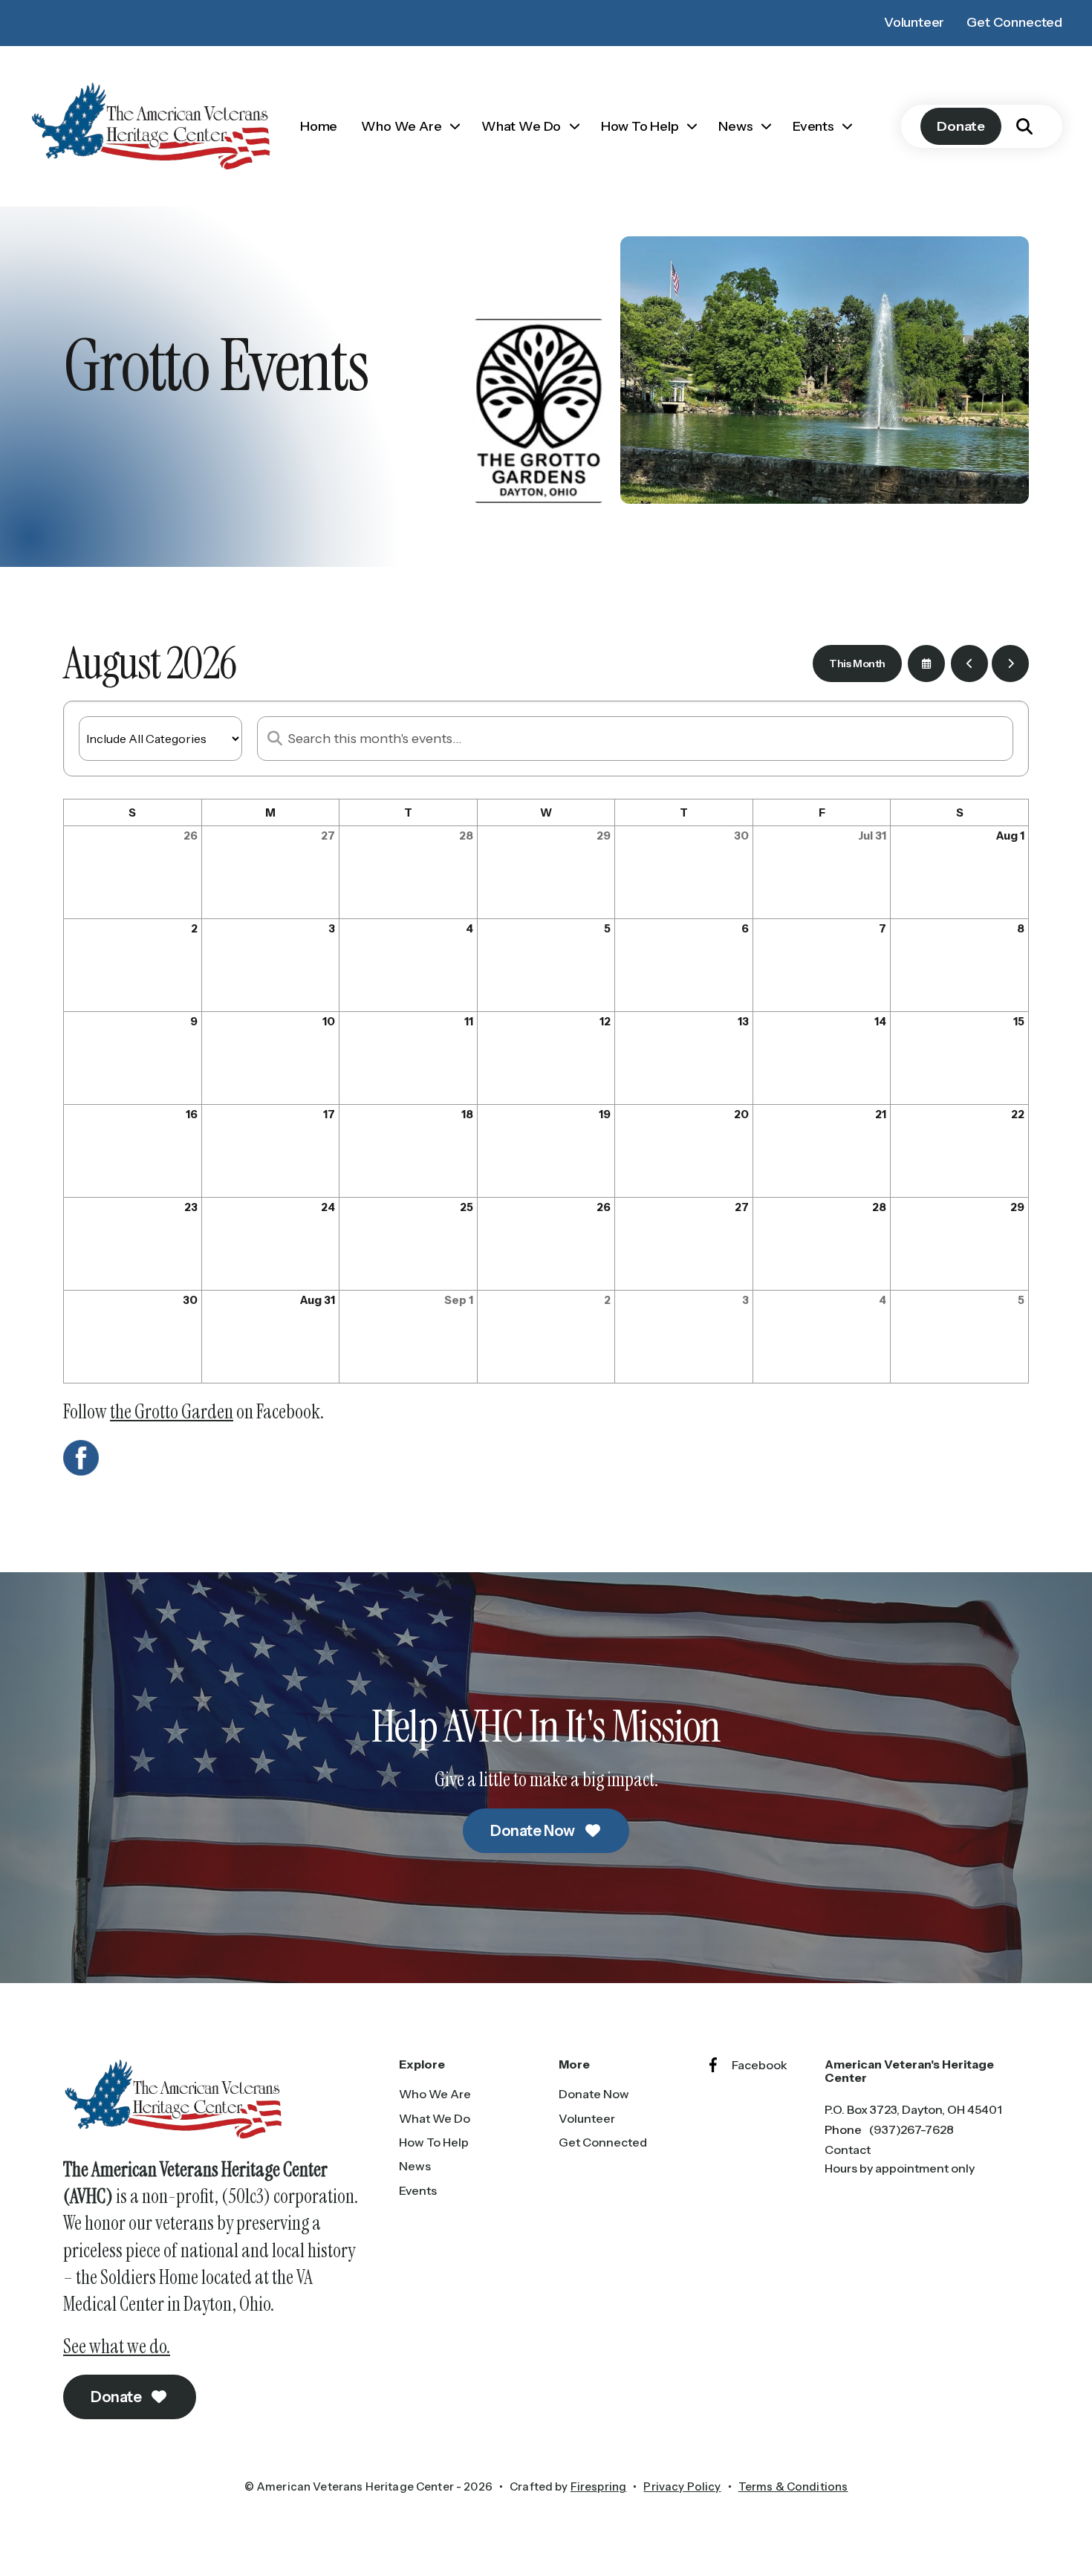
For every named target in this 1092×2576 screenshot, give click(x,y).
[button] (1024, 126)
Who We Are (401, 126)
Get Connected (1014, 22)
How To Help (640, 126)
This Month (857, 664)
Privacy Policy (682, 2486)
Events (813, 126)
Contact (848, 2150)
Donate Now (534, 1831)
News (735, 126)
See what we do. (117, 2346)
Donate (961, 126)
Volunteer (914, 22)
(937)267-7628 (911, 2129)
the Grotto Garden (172, 1412)
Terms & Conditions (793, 2486)
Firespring (599, 2486)
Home (319, 126)
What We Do (521, 126)
